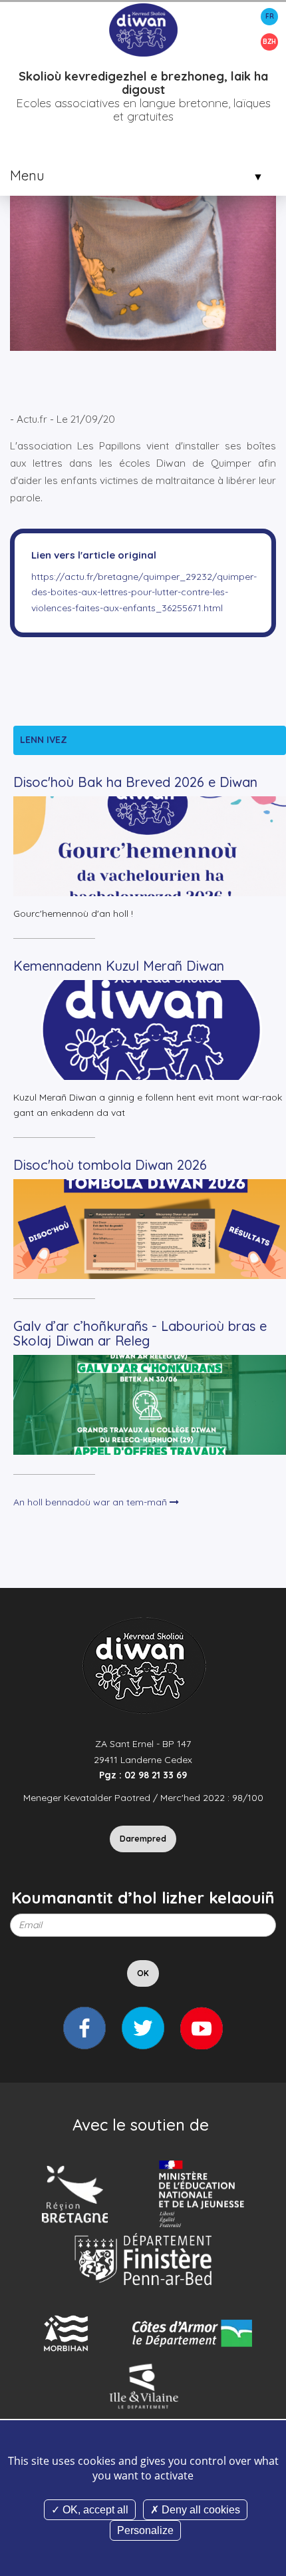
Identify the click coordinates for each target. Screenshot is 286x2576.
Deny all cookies (200, 2510)
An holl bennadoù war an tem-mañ (91, 1502)
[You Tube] (202, 2028)
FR (270, 16)
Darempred (143, 1839)
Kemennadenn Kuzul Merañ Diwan (119, 966)
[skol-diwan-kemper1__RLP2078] (143, 216)
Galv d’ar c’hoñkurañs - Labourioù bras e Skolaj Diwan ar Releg (140, 1333)
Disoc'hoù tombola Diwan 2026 (110, 1165)
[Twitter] (143, 2028)
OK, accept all (94, 2510)
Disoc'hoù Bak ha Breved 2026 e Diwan (135, 782)
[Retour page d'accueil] (143, 29)
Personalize (145, 2530)
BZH (269, 42)
